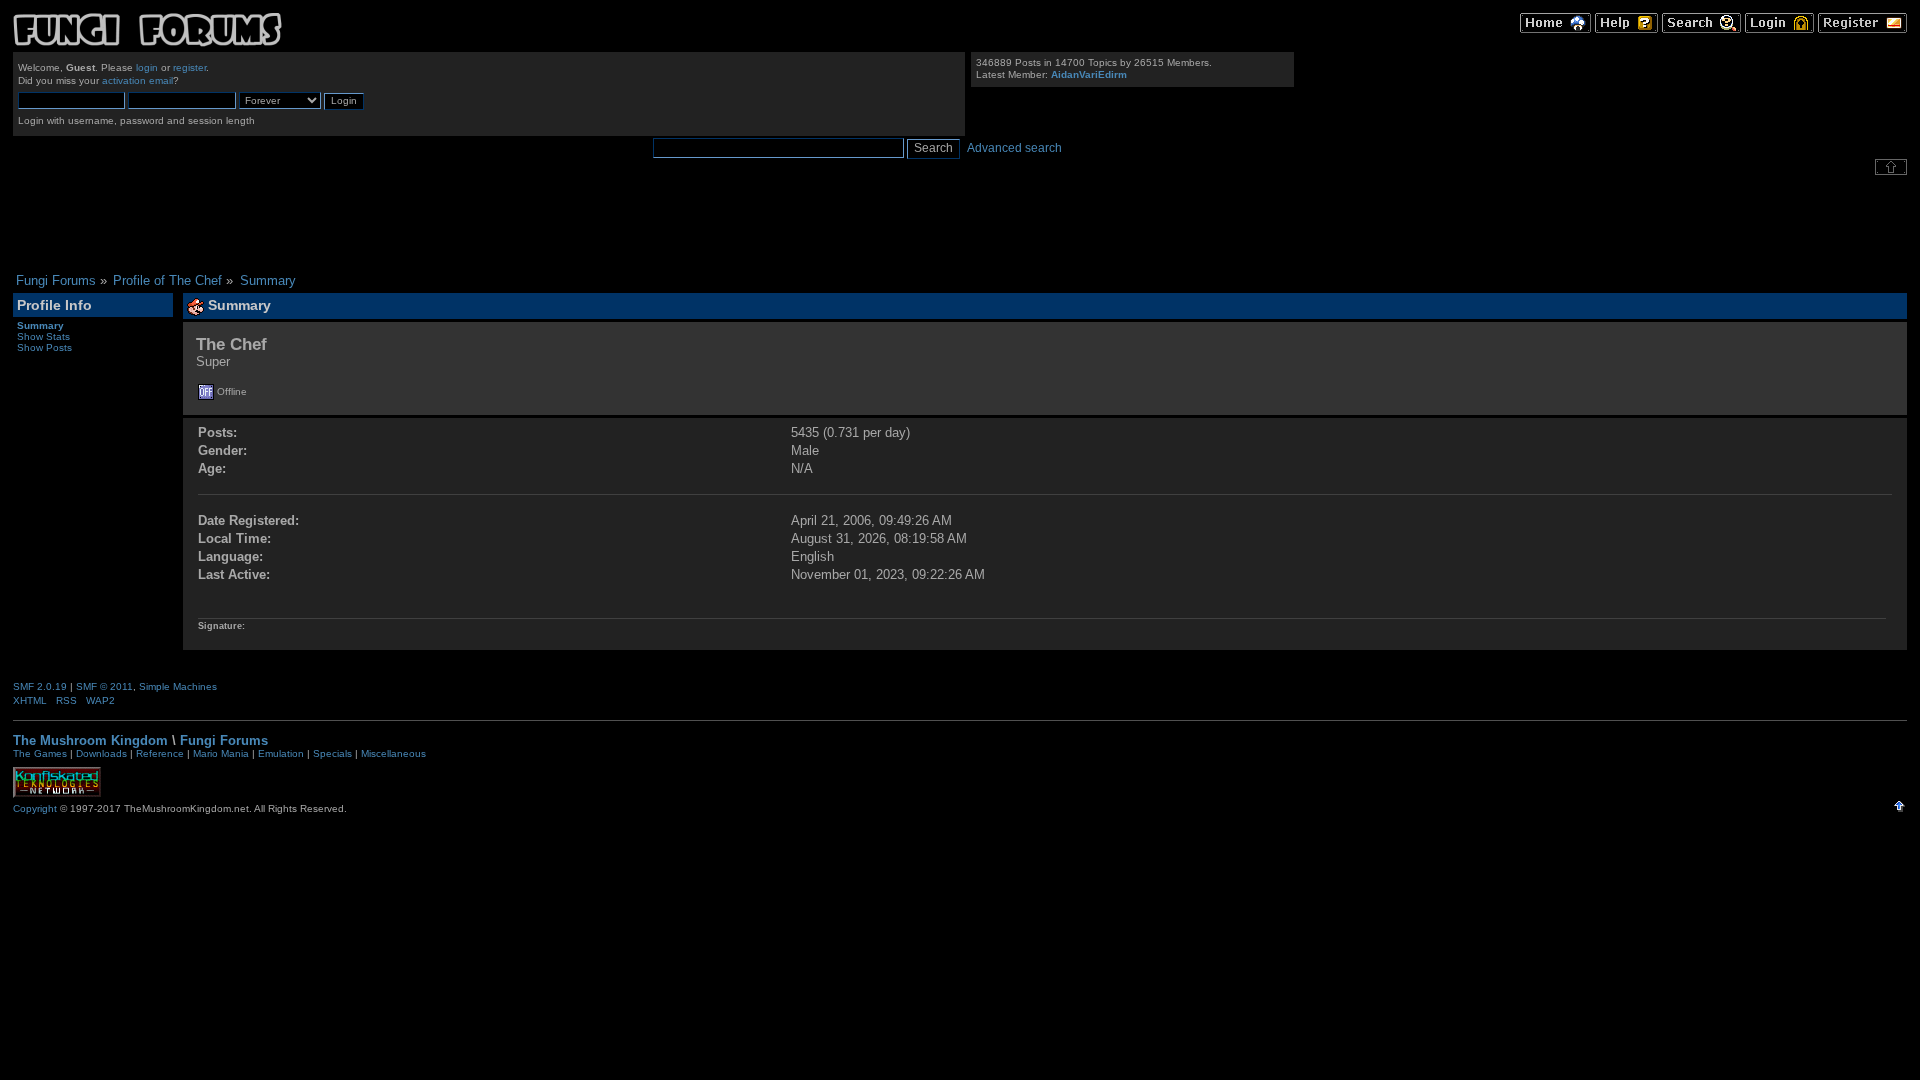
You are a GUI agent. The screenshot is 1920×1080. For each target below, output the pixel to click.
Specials (332, 753)
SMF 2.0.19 (40, 686)
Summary (40, 325)
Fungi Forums (224, 740)
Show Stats (43, 336)
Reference (160, 753)
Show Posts (44, 347)
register (189, 67)
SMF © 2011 (104, 686)
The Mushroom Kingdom (90, 740)
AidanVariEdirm (1089, 74)
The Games (40, 753)
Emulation (281, 753)
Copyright (35, 808)
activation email (137, 80)
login (147, 67)
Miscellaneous (393, 753)
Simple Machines (178, 686)
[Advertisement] (960, 224)
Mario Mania (221, 753)
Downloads (101, 753)
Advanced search (1014, 148)
